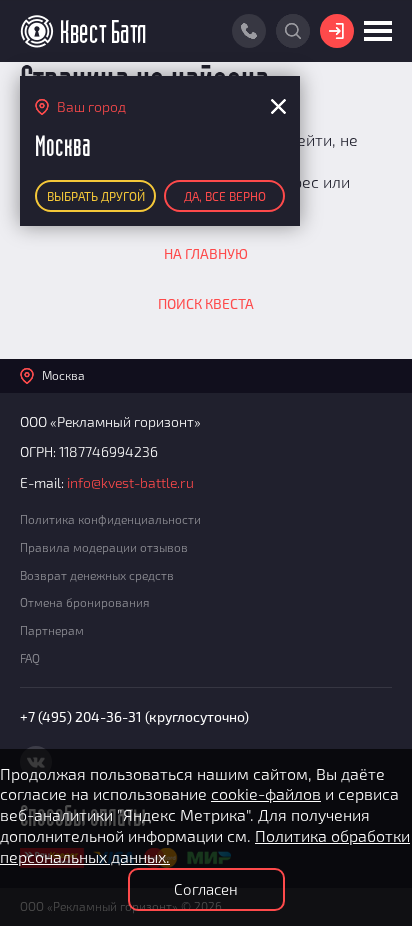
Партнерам (52, 630)
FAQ (30, 658)
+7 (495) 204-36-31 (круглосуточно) (134, 716)
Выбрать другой (96, 196)
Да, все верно (225, 196)
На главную (206, 253)
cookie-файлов (266, 793)
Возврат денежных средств (97, 575)
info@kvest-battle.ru (130, 482)
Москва (63, 375)
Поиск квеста (206, 303)
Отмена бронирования (84, 602)
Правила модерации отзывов (104, 547)
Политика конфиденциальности (110, 519)
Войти (337, 31)
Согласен (206, 889)
